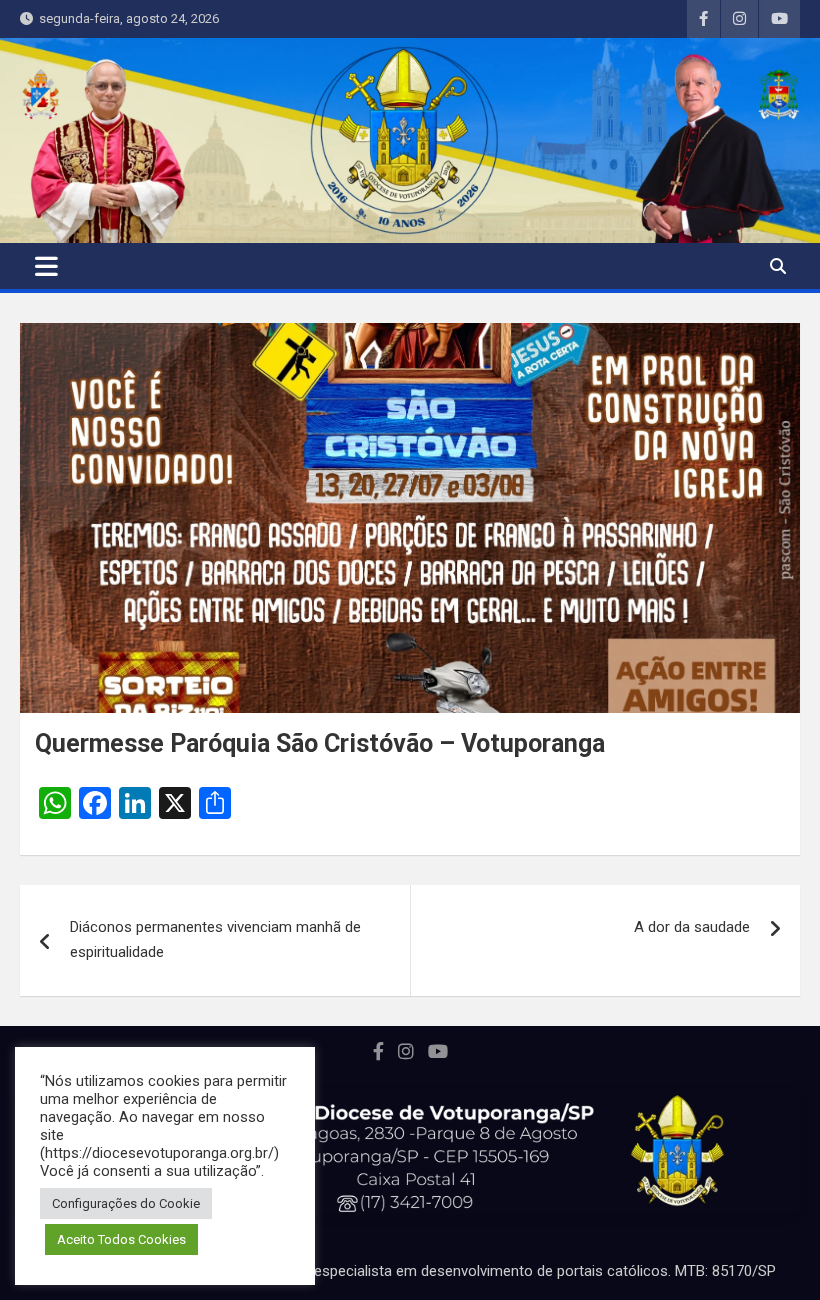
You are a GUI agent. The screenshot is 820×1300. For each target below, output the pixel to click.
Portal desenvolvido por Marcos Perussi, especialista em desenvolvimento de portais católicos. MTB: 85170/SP (410, 1271)
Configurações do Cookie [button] (126, 1203)
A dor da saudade (692, 927)
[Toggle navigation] (46, 266)
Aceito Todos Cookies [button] (121, 1239)
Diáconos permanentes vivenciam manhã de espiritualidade (215, 940)
